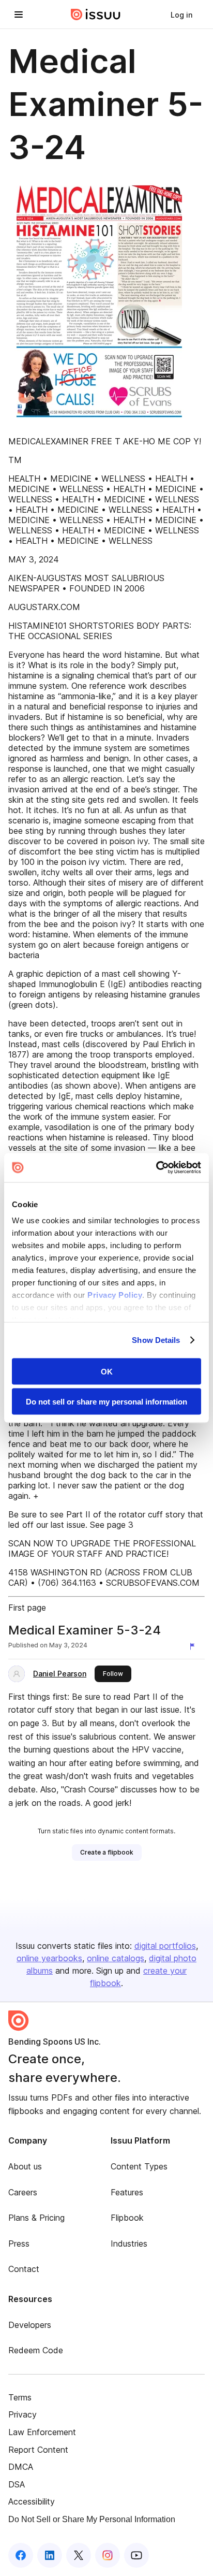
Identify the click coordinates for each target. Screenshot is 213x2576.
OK (107, 1371)
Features (127, 2192)
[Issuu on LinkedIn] (50, 2555)
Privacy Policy (115, 1295)
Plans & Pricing (36, 2218)
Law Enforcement (42, 2432)
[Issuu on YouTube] (136, 2555)
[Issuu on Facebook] (21, 2555)
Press (19, 2244)
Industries (129, 2244)
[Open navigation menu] (19, 15)
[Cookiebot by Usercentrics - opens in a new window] (156, 1168)
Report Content (38, 2450)
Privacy (22, 2414)
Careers (23, 2192)
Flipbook (127, 2218)
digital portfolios (165, 1946)
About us (25, 2166)
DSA (17, 2484)
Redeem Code (36, 2350)
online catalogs (116, 1958)
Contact (24, 2269)
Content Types (139, 2166)
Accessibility (32, 2501)
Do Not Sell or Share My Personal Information (92, 2519)
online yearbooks (49, 1958)
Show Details (156, 1340)
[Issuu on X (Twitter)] (79, 2555)
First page (27, 1608)
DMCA (21, 2467)
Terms (20, 2397)
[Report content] (194, 1646)
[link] (181, 15)
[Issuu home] (96, 15)
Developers (30, 2325)
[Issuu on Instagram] (108, 2555)
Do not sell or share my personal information (106, 1402)
